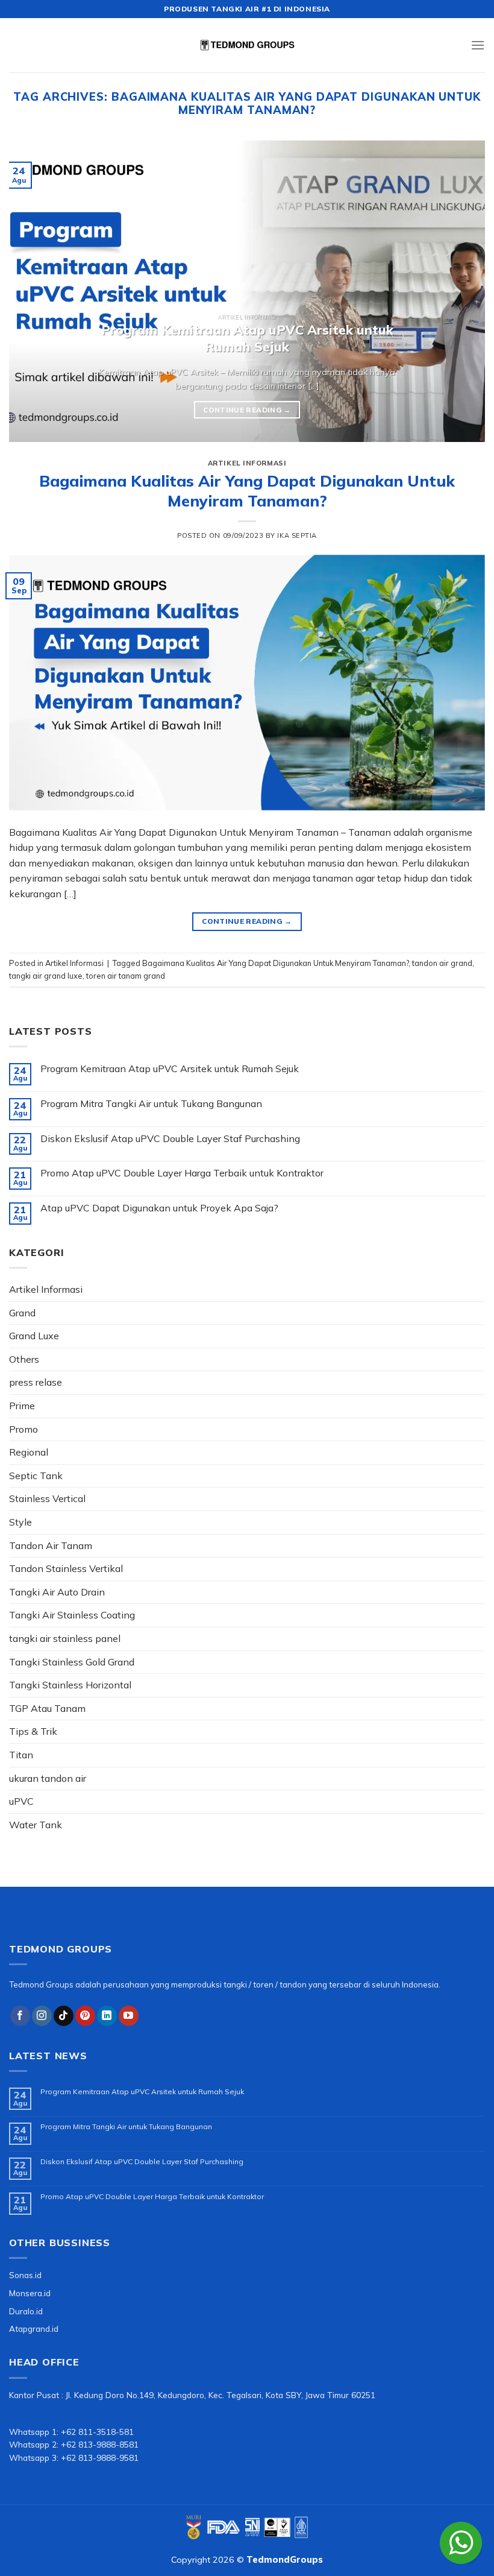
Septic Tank (36, 1476)
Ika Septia (297, 535)
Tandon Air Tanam (51, 1545)
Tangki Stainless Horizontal (70, 1685)
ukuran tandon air (48, 1778)
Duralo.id (26, 2311)
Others (24, 1359)
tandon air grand (442, 963)
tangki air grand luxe (46, 976)
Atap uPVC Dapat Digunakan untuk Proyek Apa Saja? (159, 1208)
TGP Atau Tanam (47, 1708)
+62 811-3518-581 (97, 2432)
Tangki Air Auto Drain (57, 1592)
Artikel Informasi (247, 463)
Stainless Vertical (47, 1498)
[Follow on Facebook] (20, 2016)
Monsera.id (30, 2293)
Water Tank (36, 1825)
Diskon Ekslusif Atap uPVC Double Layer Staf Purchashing (170, 1139)
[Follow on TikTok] (64, 2016)
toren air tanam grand (126, 976)
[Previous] (34, 291)
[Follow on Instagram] (42, 2016)
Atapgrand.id (34, 2328)
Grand (22, 1313)
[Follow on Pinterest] (85, 2016)
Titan (21, 1755)
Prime (22, 1406)
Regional (29, 1452)
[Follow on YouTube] (129, 2016)
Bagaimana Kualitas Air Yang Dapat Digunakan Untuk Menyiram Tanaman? (247, 491)
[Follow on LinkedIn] (107, 2016)
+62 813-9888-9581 (100, 2458)
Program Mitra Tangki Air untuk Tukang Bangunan (151, 1104)
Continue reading (247, 410)
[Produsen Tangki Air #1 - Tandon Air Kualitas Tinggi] (247, 45)
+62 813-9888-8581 (100, 2444)
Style (20, 1522)
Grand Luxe (34, 1336)
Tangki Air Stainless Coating (72, 1615)
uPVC (21, 1801)
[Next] (460, 291)
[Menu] (478, 45)
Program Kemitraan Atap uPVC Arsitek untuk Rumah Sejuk (170, 1069)
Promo (23, 1429)
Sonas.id (25, 2275)
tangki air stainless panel (65, 1638)
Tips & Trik (33, 1731)
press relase (36, 1382)
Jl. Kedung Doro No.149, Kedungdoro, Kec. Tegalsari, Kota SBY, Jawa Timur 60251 (220, 2395)
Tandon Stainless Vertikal (66, 1568)
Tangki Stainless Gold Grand (72, 1662)
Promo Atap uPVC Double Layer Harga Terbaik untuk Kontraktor (182, 1173)
